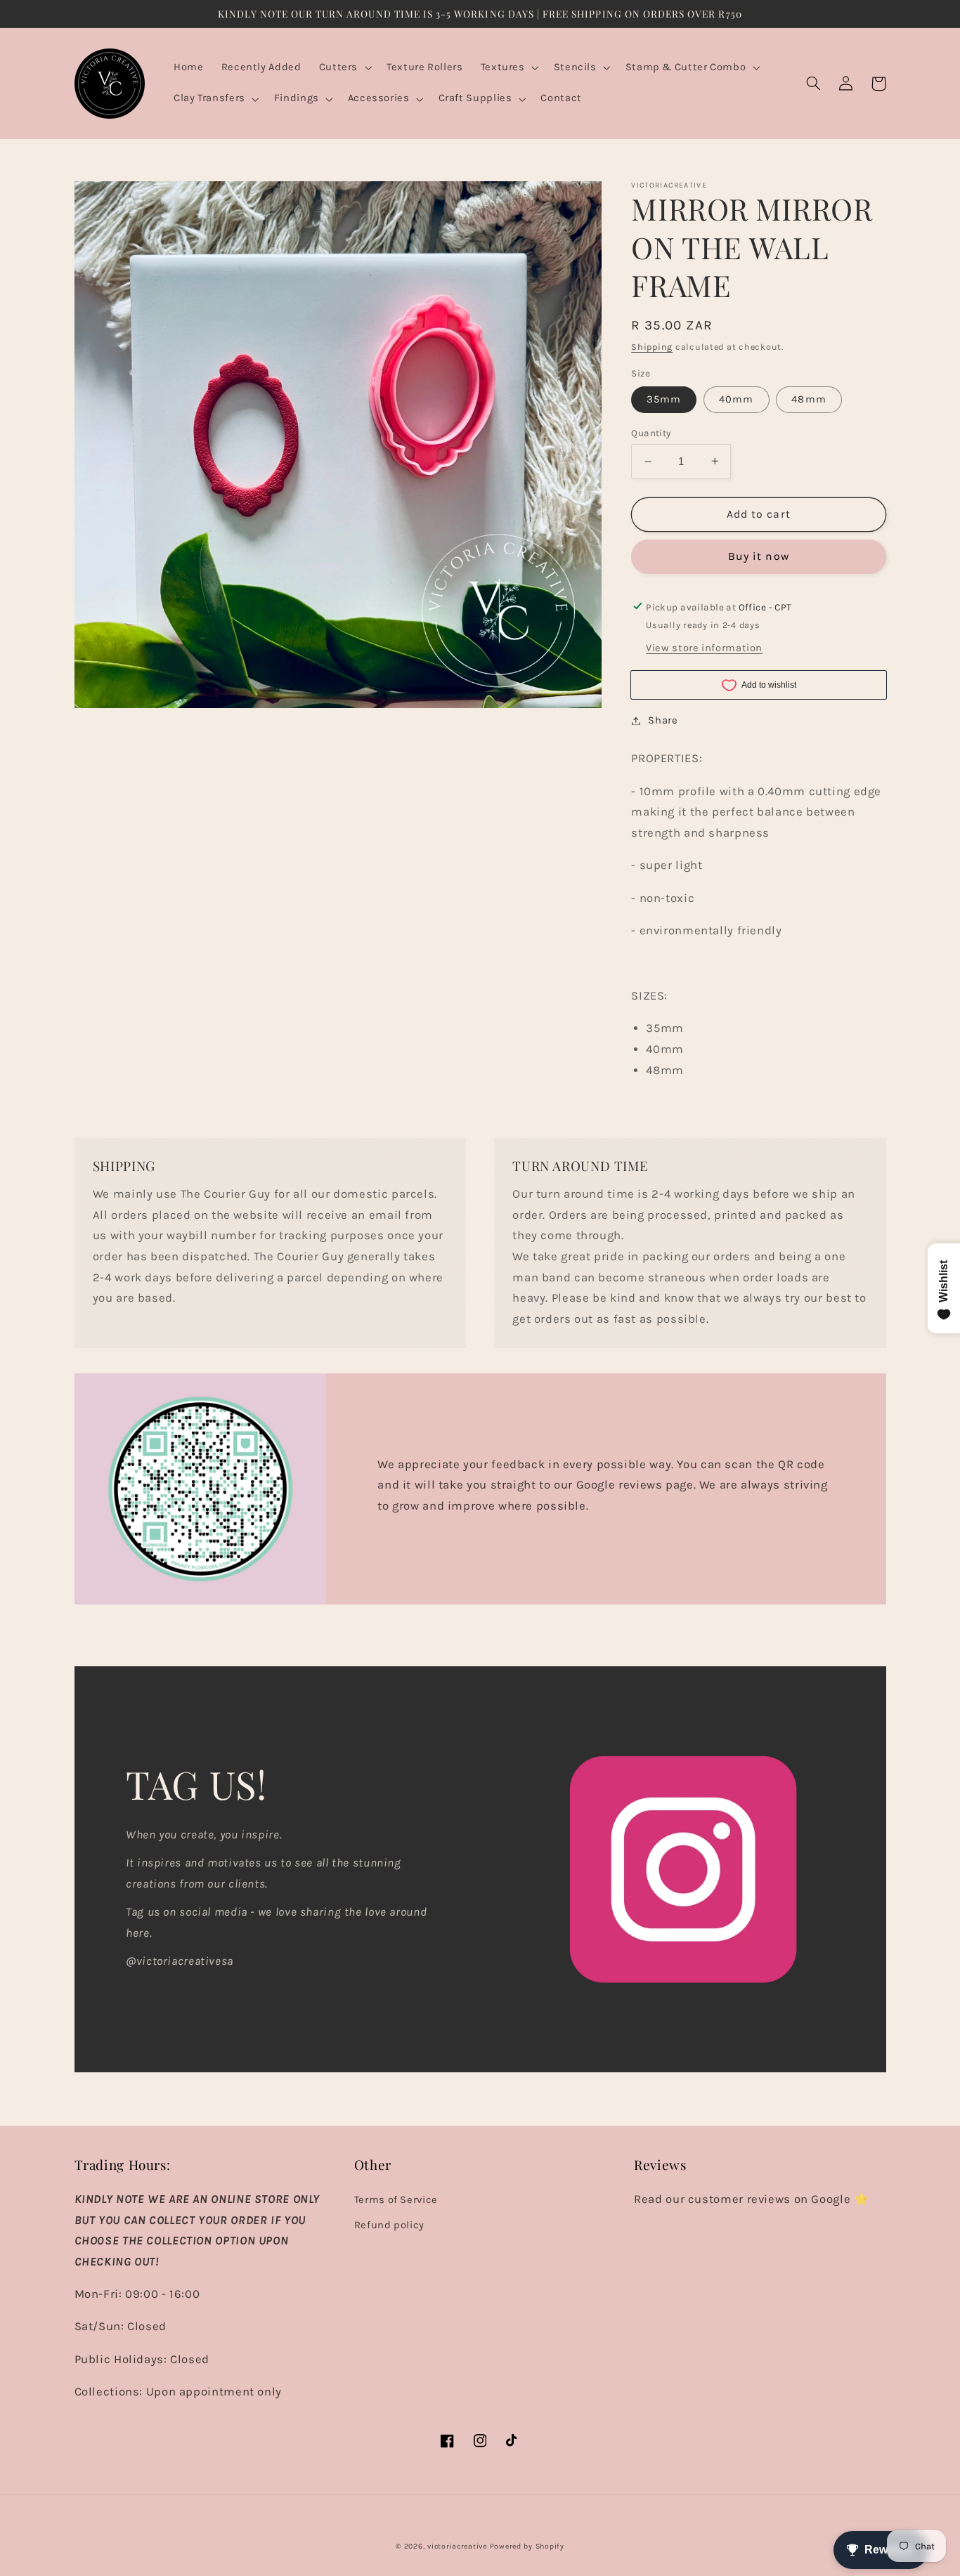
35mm (664, 399)
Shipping (652, 347)
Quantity (651, 433)
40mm (736, 399)
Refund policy (389, 2225)
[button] (344, 68)
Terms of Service (396, 2200)
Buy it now (759, 556)
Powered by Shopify (527, 2546)
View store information (704, 648)
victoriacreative (457, 2546)
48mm (809, 399)
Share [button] (663, 720)
